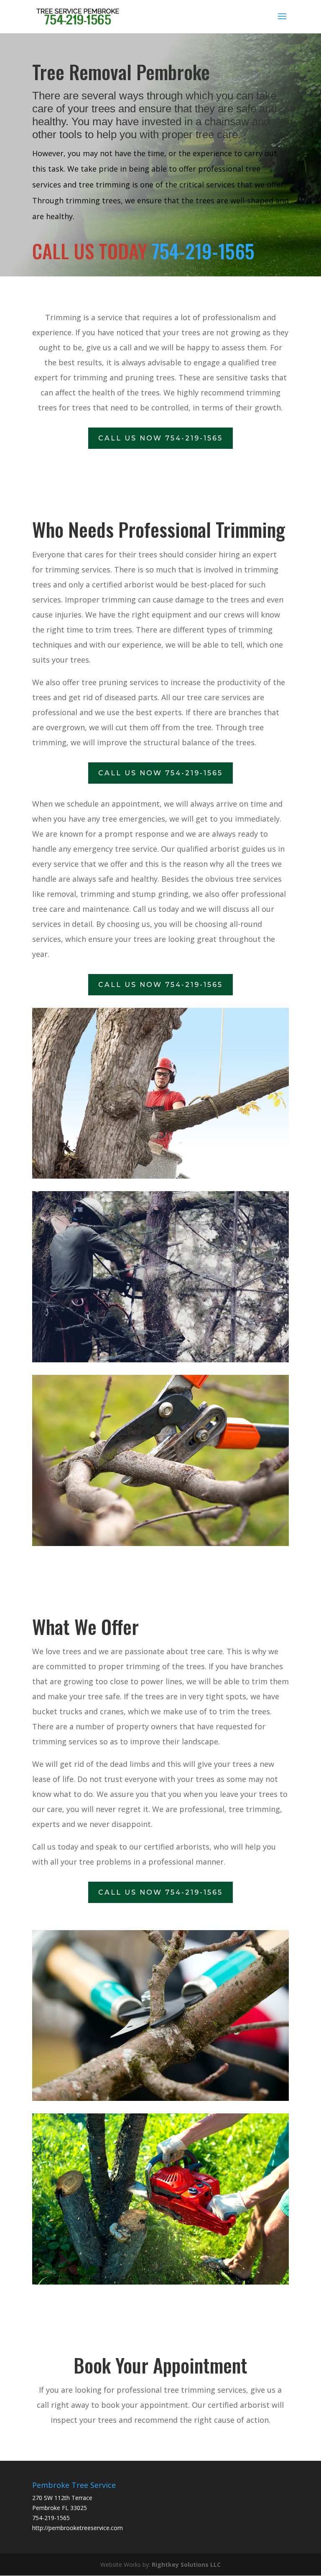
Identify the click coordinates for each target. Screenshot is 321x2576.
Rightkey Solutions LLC (186, 2565)
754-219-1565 (203, 251)
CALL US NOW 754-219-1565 (160, 438)
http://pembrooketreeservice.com (78, 2528)
